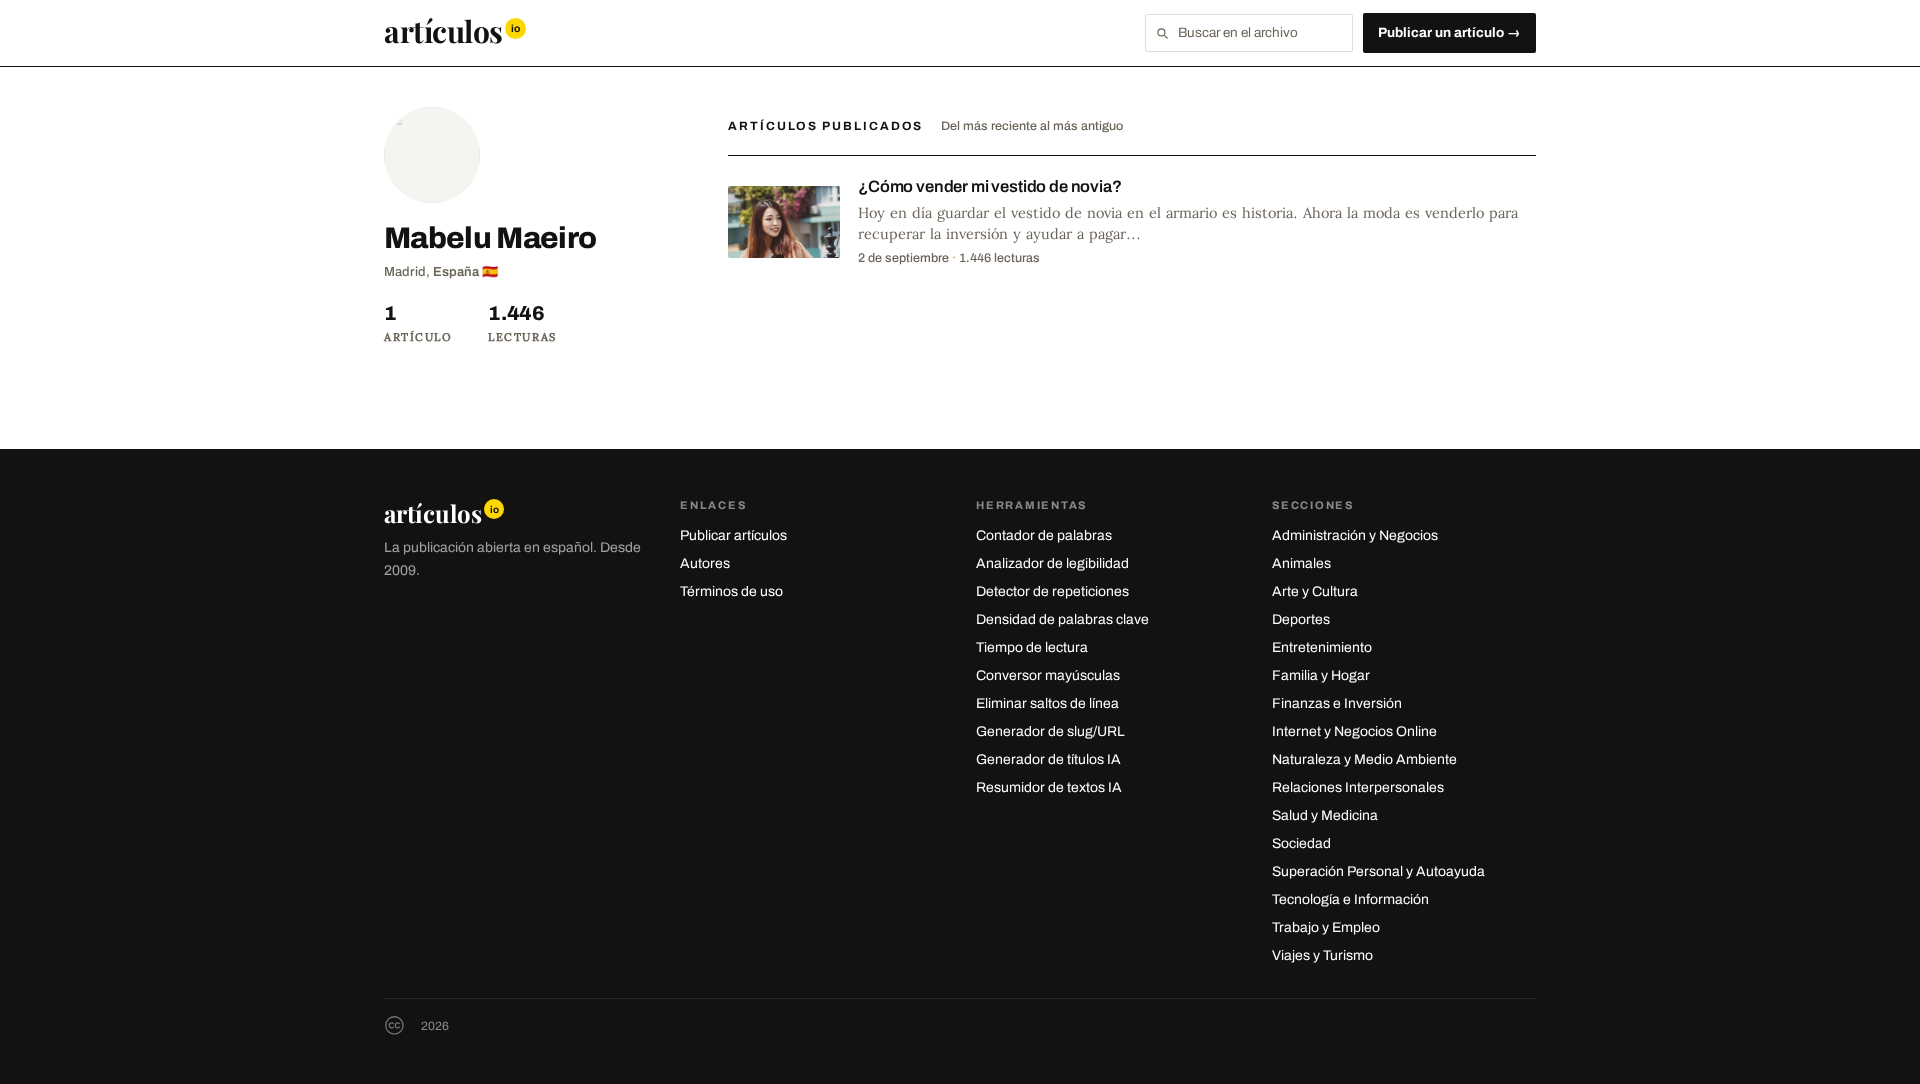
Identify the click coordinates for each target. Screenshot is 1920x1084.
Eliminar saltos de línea (1047, 703)
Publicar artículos (733, 535)
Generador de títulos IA (1048, 759)
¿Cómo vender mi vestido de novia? (990, 186)
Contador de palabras (1044, 535)
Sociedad (1301, 843)
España (456, 272)
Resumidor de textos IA (1049, 787)
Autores (705, 563)
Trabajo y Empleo (1326, 927)
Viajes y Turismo (1322, 955)
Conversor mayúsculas (1048, 675)
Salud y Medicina (1325, 815)
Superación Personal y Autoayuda (1378, 871)
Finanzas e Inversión (1337, 703)
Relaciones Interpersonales (1358, 787)
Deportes (1301, 619)
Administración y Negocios (1355, 535)
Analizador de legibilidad (1052, 563)
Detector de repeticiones (1052, 591)
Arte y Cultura (1315, 591)
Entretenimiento (1322, 647)
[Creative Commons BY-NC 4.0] (394, 1025)
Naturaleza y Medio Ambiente (1364, 759)
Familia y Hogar (1321, 675)
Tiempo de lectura (1032, 647)
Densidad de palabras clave (1062, 619)
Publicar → (1449, 32)
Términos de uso (731, 591)
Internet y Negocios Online (1354, 731)
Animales (1301, 563)
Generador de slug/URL (1050, 731)
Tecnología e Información (1350, 899)
